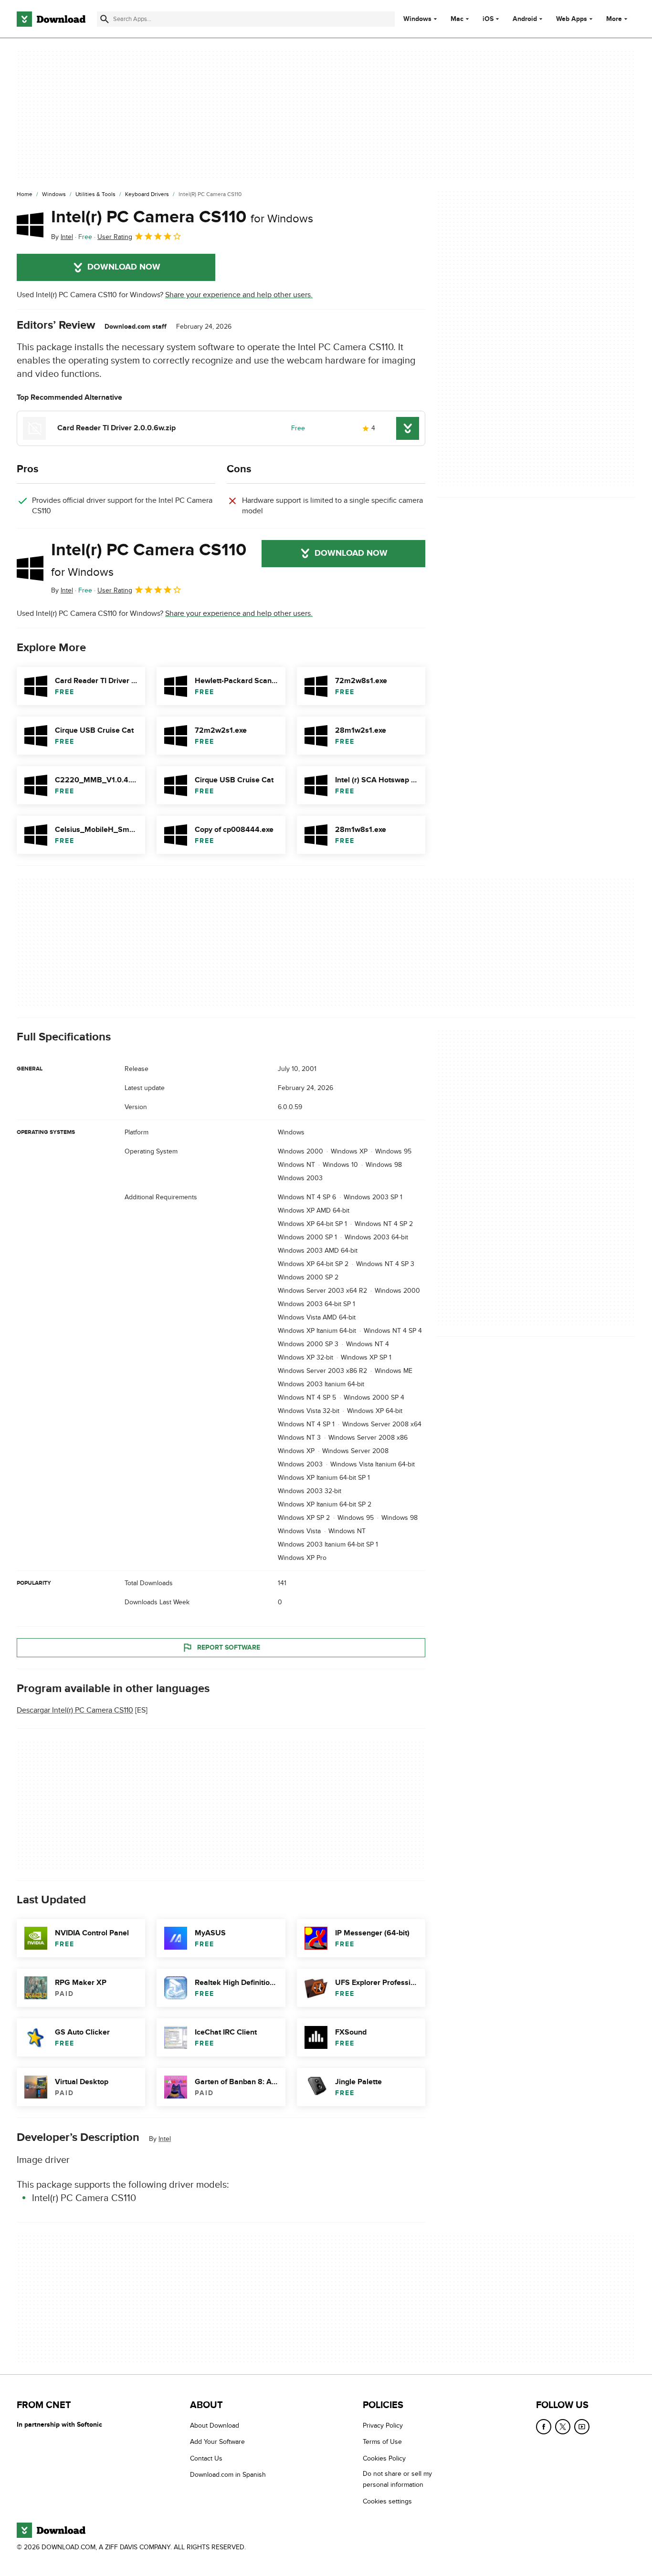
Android (525, 19)
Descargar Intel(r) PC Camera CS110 (75, 1710)
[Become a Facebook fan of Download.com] (544, 2427)
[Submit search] (105, 19)
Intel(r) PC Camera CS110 (182, 217)
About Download (215, 2425)
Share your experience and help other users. (239, 295)
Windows (417, 19)
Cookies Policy (384, 2458)
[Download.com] (51, 19)
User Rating (115, 237)
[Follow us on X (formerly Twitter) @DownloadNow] (563, 2427)
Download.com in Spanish (228, 2475)
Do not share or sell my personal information (397, 2479)
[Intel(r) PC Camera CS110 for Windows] (30, 225)
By (62, 237)
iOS (488, 19)
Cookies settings (387, 2501)
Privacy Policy (383, 2425)
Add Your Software (217, 2442)
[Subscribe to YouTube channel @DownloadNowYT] (582, 2427)
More (614, 19)
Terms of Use (382, 2442)
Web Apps (572, 19)
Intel (165, 2139)
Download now (124, 267)
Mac (457, 19)
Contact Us (206, 2458)
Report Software (229, 1647)
